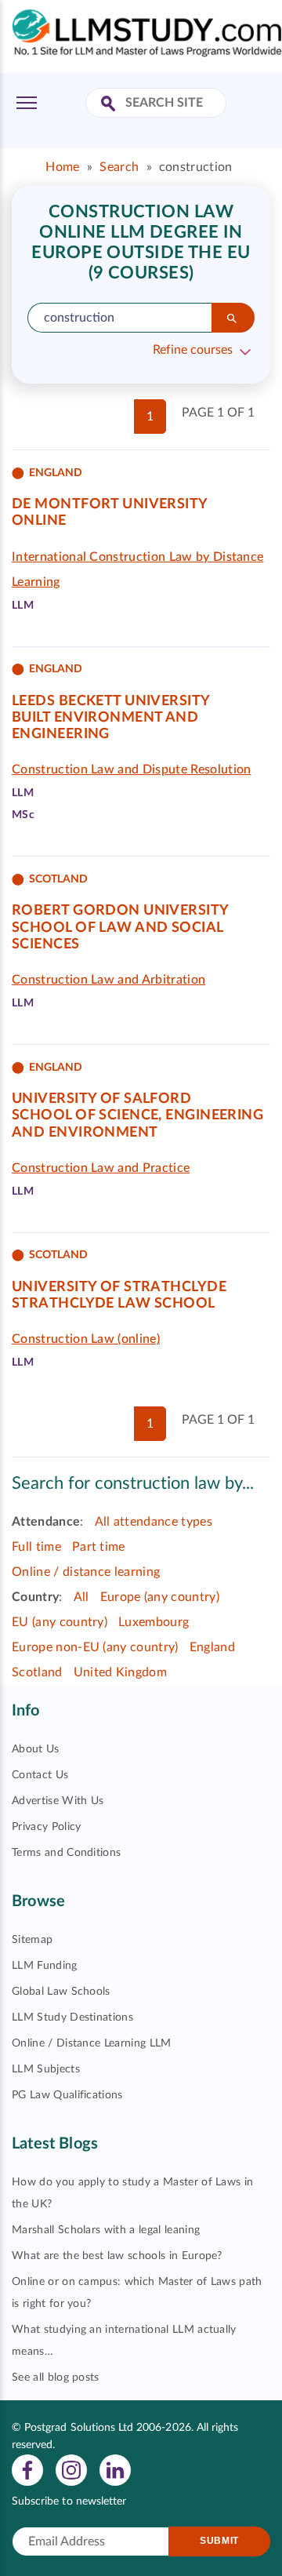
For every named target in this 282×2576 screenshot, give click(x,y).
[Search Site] (110, 105)
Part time (99, 1547)
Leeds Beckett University (111, 701)
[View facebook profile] (27, 2469)
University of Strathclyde (119, 1287)
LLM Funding (45, 1966)
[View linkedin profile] (115, 2469)
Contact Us (40, 1775)
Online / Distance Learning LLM (92, 2043)
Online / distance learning (86, 1572)
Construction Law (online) (86, 1339)
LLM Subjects (46, 2069)
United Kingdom (120, 1672)
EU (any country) (60, 1622)
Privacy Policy (46, 1827)
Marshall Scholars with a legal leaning (106, 2230)
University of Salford (101, 1099)
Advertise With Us (58, 1801)
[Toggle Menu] (27, 103)
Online (39, 521)
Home (62, 167)
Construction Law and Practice (101, 1168)
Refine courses (193, 350)
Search (119, 167)
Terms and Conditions (66, 1853)
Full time (36, 1547)
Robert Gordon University (121, 911)
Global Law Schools (61, 1992)
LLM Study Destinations (72, 2018)
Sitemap (32, 1940)
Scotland (37, 1672)
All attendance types (154, 1522)
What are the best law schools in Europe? (117, 2256)
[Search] (233, 318)
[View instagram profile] (71, 2469)
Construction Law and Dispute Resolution (131, 770)
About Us (36, 1749)
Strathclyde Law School (114, 1304)
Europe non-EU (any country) (95, 1647)
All (81, 1597)
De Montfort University (110, 504)
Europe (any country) (160, 1597)
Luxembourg (154, 1622)
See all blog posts (56, 2378)
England (212, 1647)
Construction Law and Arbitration (108, 980)
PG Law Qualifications (67, 2095)
